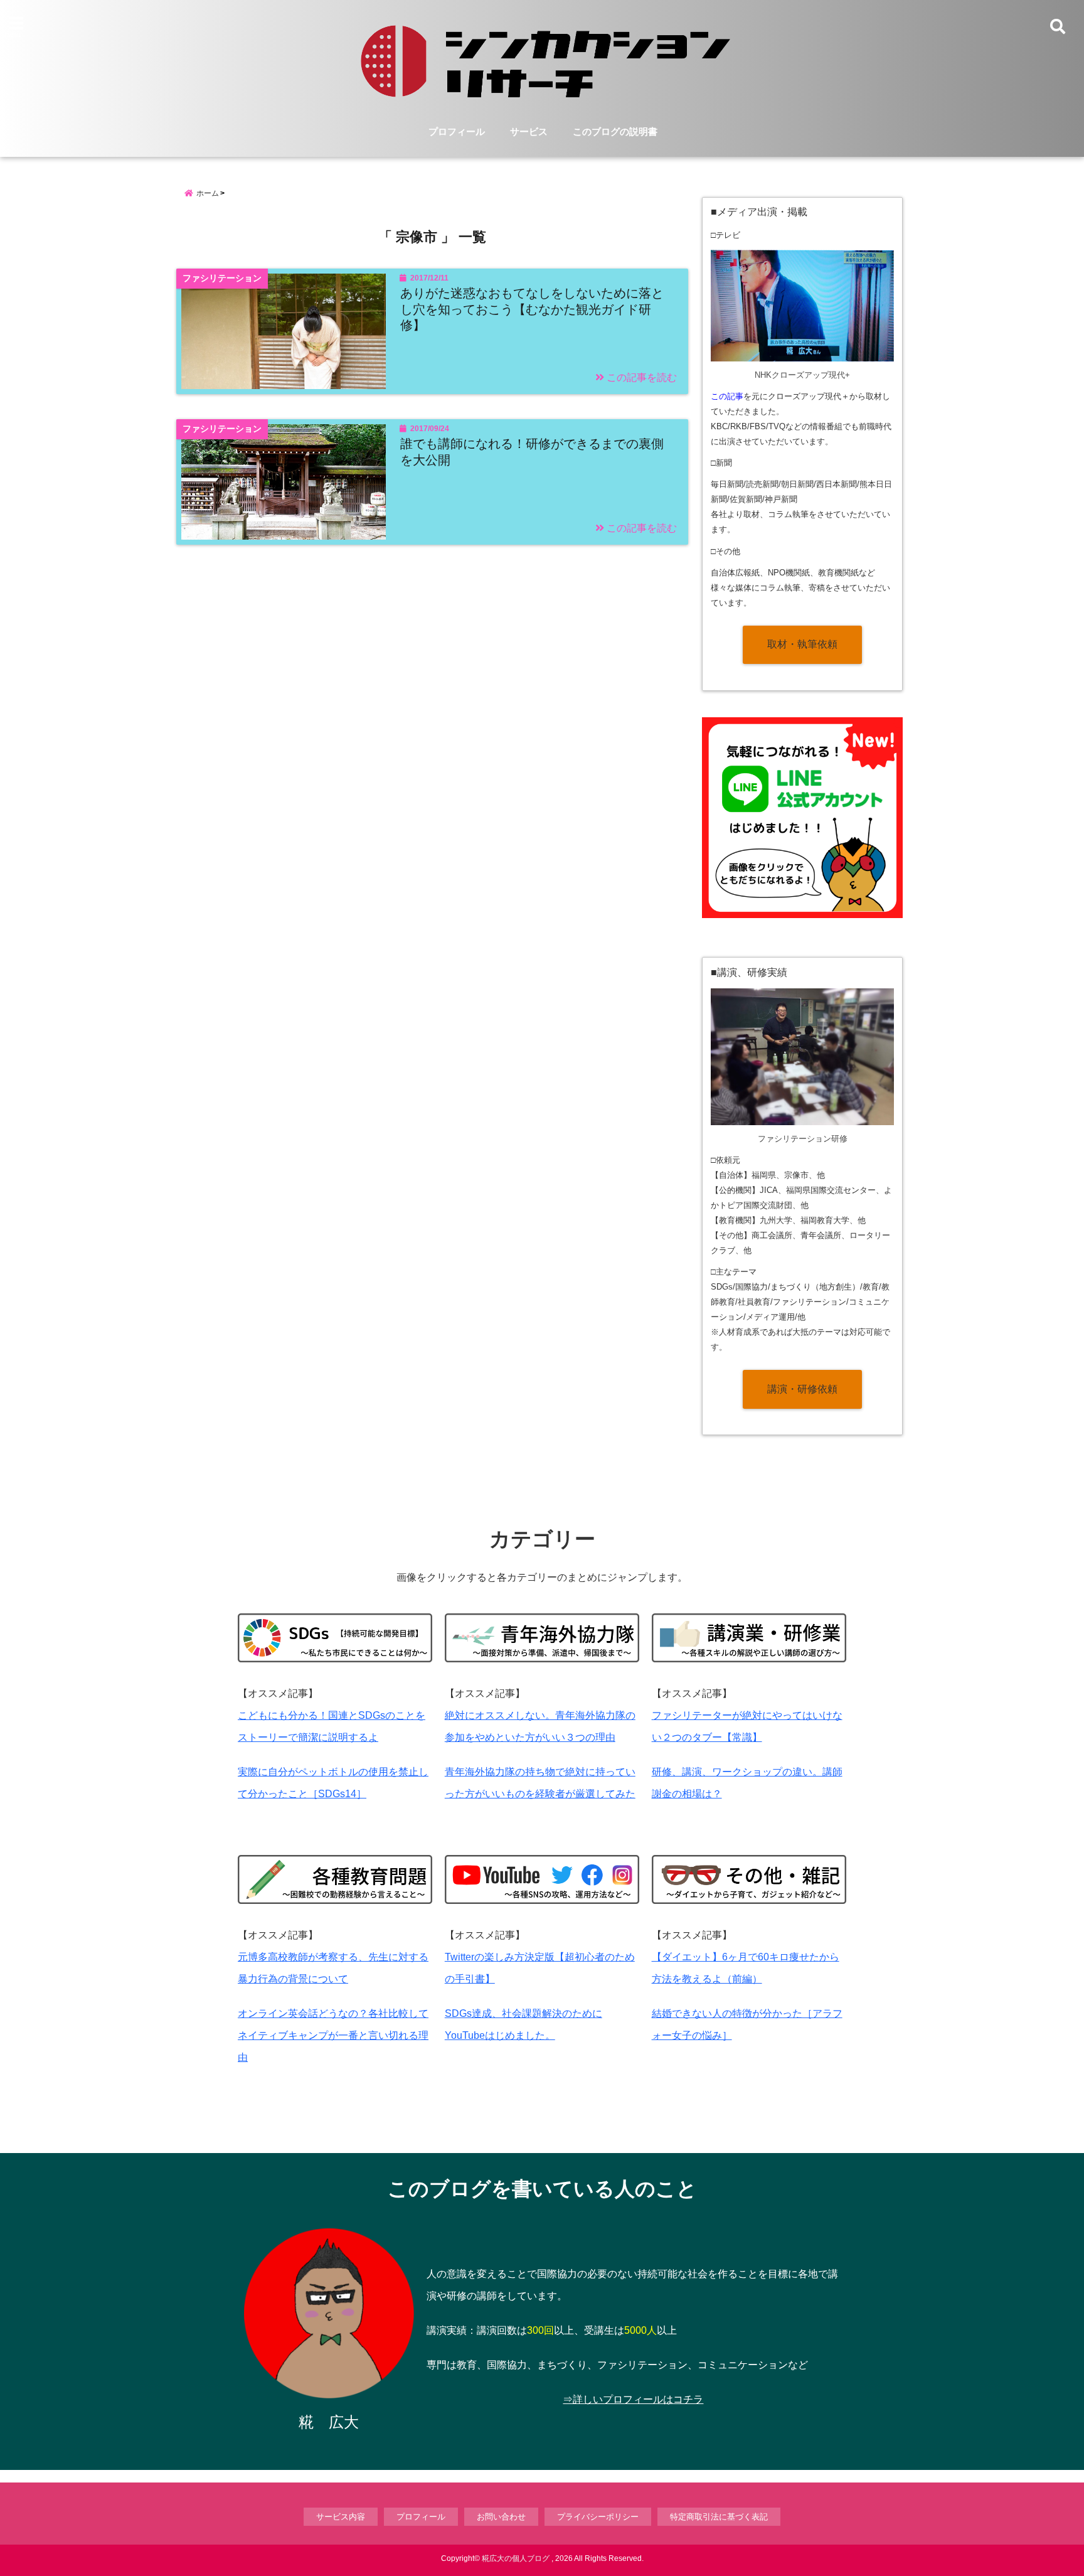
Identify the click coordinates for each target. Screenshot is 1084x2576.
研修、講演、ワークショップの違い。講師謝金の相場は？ (747, 1783)
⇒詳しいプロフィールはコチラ (633, 2399)
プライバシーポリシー (598, 2517)
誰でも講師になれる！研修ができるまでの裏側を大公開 (532, 452)
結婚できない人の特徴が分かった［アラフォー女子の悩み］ (747, 2024)
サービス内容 (341, 2517)
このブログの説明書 (615, 131)
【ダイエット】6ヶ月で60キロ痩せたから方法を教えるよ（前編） (746, 1968)
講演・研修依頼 (802, 1389)
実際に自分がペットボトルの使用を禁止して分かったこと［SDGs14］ (333, 1783)
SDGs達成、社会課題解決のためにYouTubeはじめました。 (523, 2024)
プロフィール (457, 131)
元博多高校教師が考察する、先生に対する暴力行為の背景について (333, 1968)
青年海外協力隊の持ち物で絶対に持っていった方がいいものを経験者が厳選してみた (540, 1783)
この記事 (727, 396)
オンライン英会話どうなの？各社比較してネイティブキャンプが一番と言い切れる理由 (333, 2035)
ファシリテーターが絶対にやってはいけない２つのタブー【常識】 (747, 1726)
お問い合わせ (501, 2517)
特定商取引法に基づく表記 (719, 2517)
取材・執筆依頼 (802, 644)
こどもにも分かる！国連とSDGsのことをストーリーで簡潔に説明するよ (332, 1726)
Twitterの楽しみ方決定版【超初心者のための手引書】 (540, 1968)
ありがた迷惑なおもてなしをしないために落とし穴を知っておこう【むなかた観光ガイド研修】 (532, 309)
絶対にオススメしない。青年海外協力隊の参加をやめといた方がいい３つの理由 (540, 1726)
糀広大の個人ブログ (516, 2558)
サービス (529, 131)
